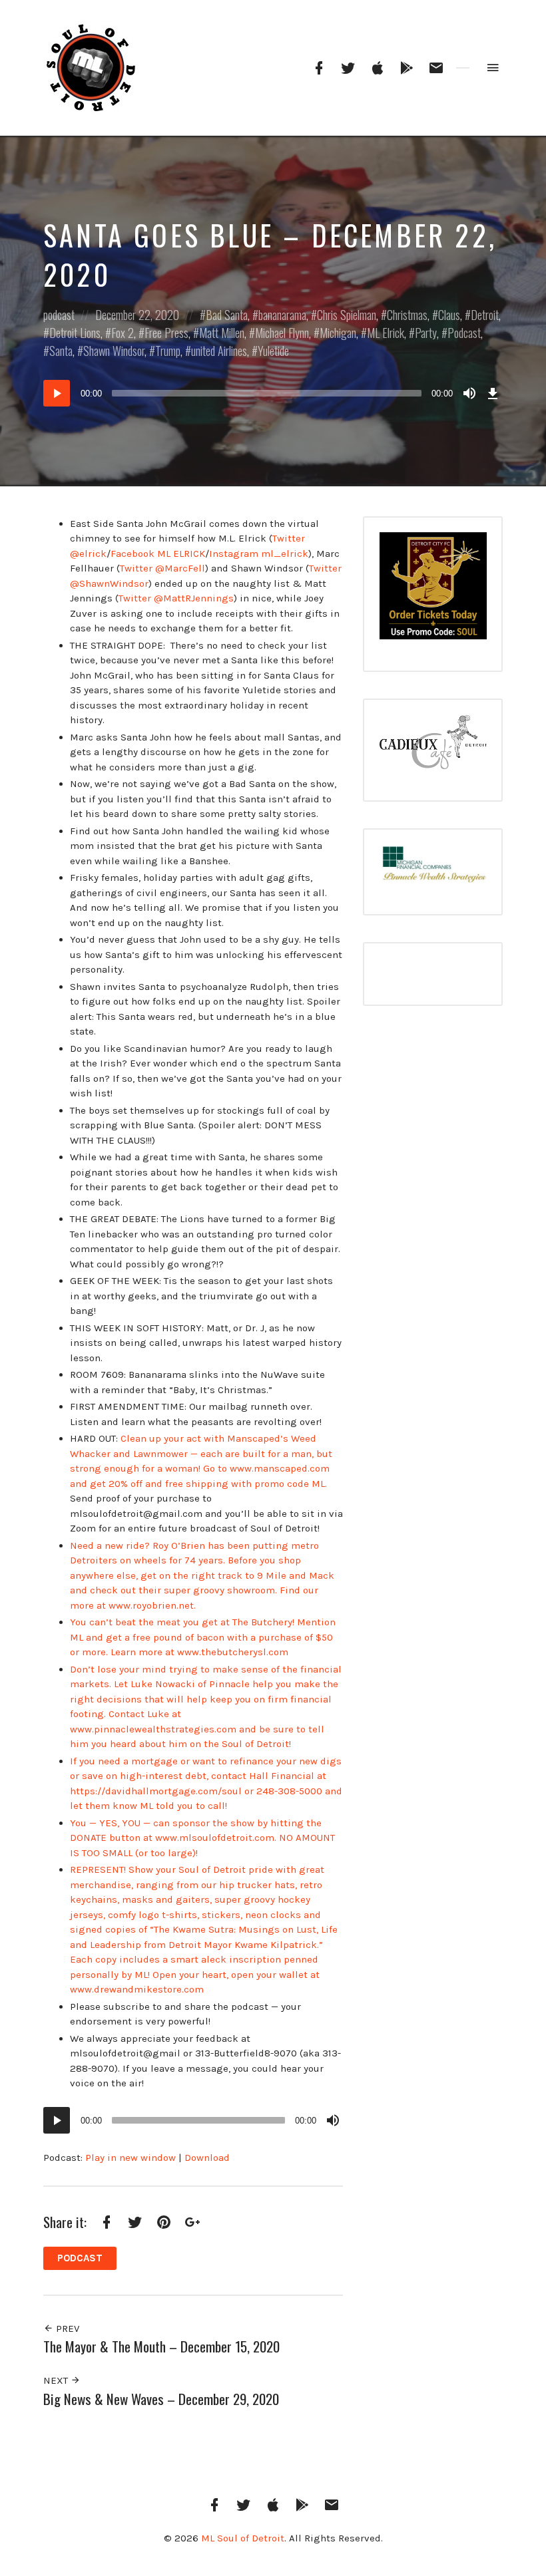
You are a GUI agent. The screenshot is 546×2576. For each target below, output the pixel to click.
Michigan (338, 333)
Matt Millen (222, 333)
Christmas (407, 315)
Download (207, 2158)
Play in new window (131, 2158)
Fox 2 (123, 333)
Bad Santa (227, 315)
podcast (59, 315)
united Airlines (219, 351)
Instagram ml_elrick (259, 554)
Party (426, 333)
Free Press (166, 333)
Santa (61, 351)
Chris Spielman (347, 315)
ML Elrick (386, 333)
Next (57, 2380)
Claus (449, 315)
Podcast (464, 333)
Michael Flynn (282, 333)
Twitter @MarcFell (162, 568)
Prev (66, 2329)
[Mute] (469, 393)
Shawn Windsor (114, 351)
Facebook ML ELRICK (158, 554)
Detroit (485, 315)
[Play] (57, 393)
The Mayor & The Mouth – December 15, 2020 (161, 2346)
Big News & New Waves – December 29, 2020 (161, 2399)
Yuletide (273, 351)
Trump (168, 351)
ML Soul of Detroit (243, 2538)
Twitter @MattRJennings (176, 598)
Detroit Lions (75, 333)
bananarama (282, 315)
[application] (273, 393)
